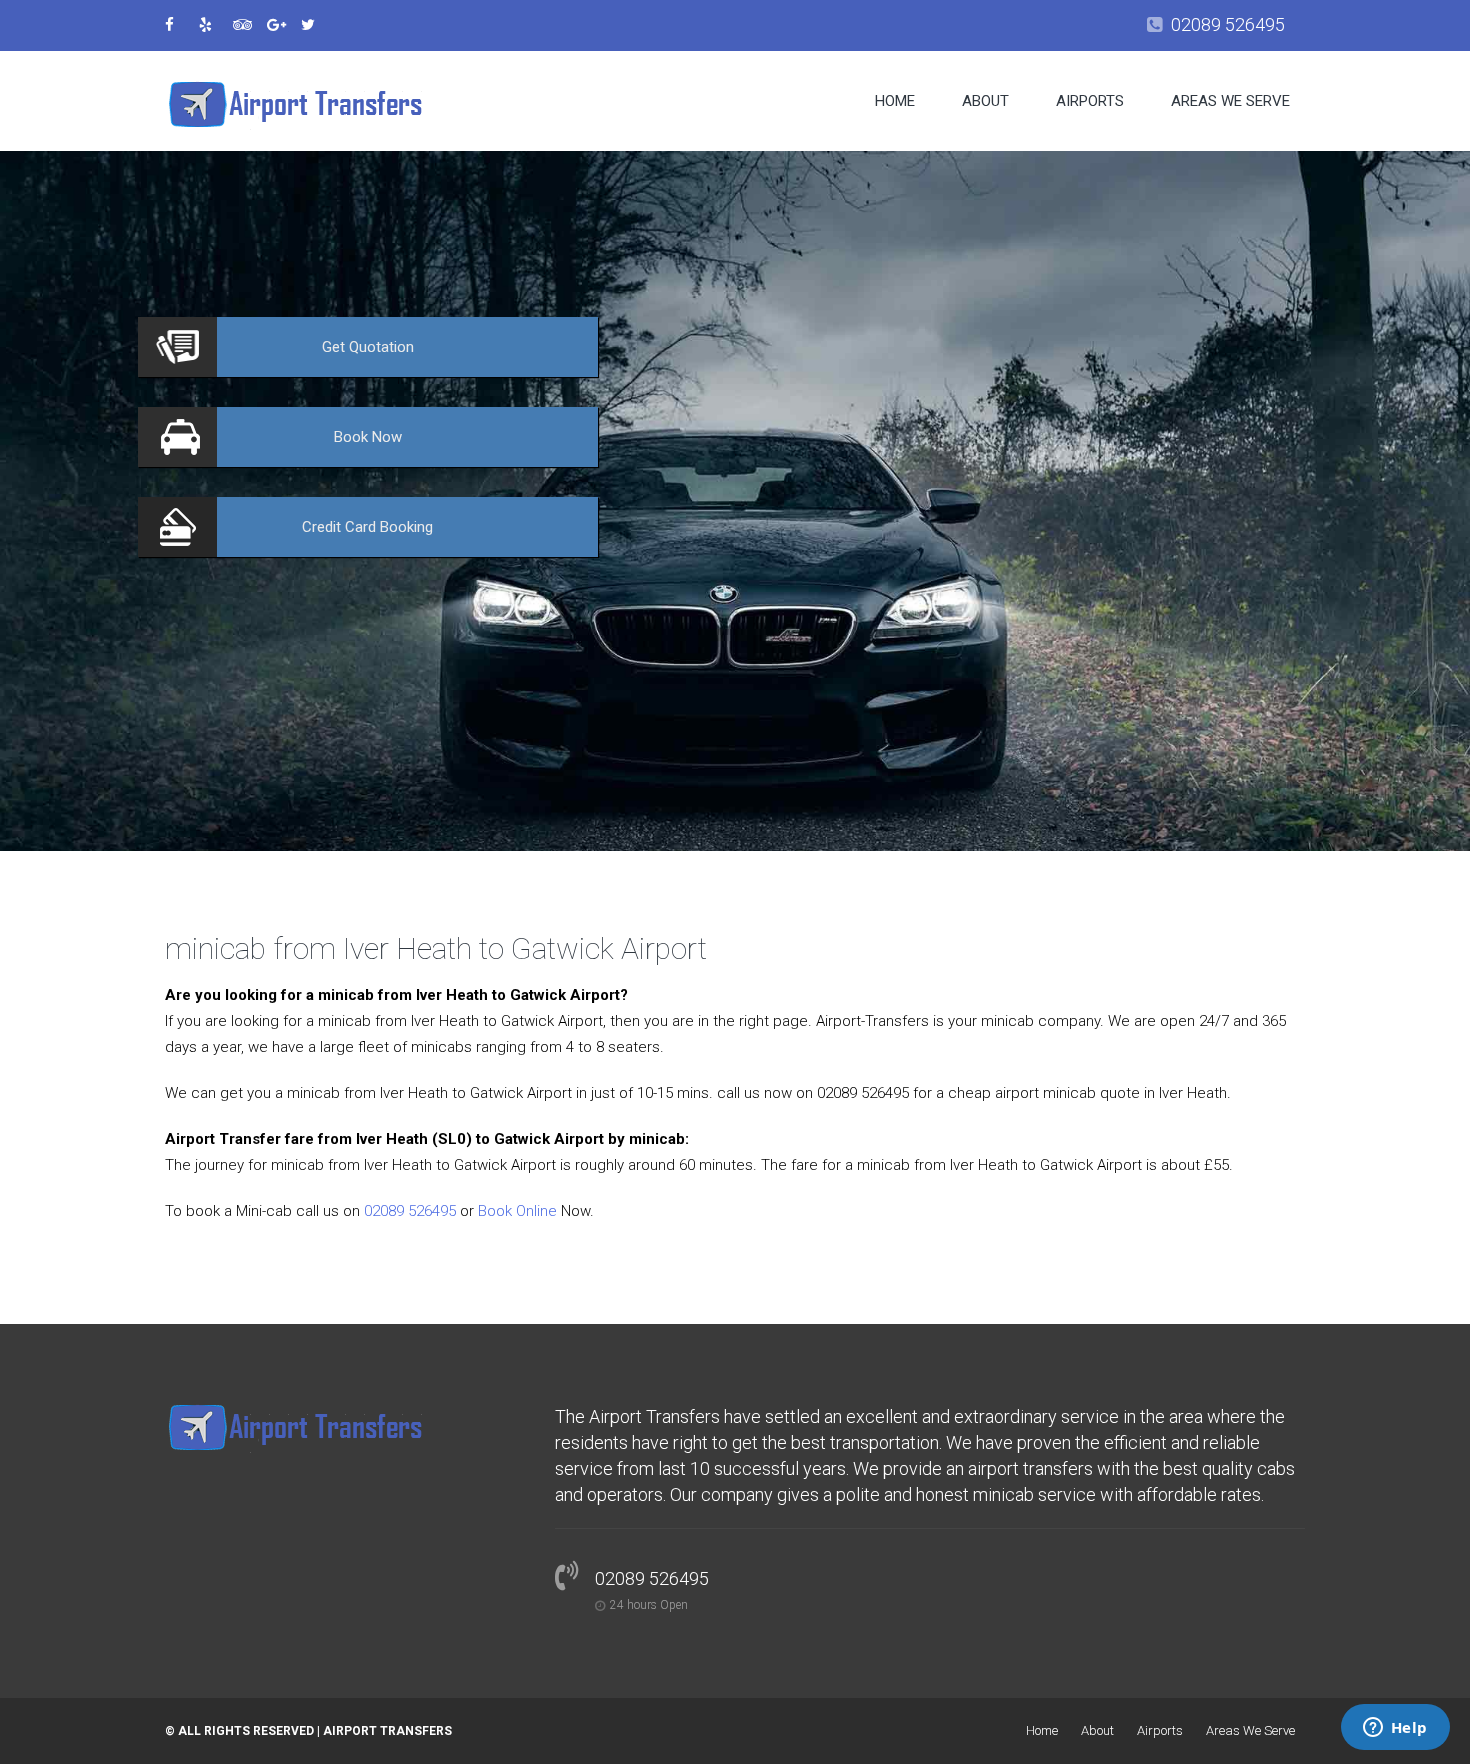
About (985, 101)
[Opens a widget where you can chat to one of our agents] (1395, 1729)
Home (895, 101)
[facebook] (180, 25)
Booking (367, 527)
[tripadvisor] (248, 25)
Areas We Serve (1230, 101)
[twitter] (316, 25)
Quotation (368, 347)
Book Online (517, 1211)
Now (368, 437)
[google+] (282, 25)
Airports (1090, 101)
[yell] (214, 25)
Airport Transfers (387, 1731)
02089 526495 (1228, 24)
